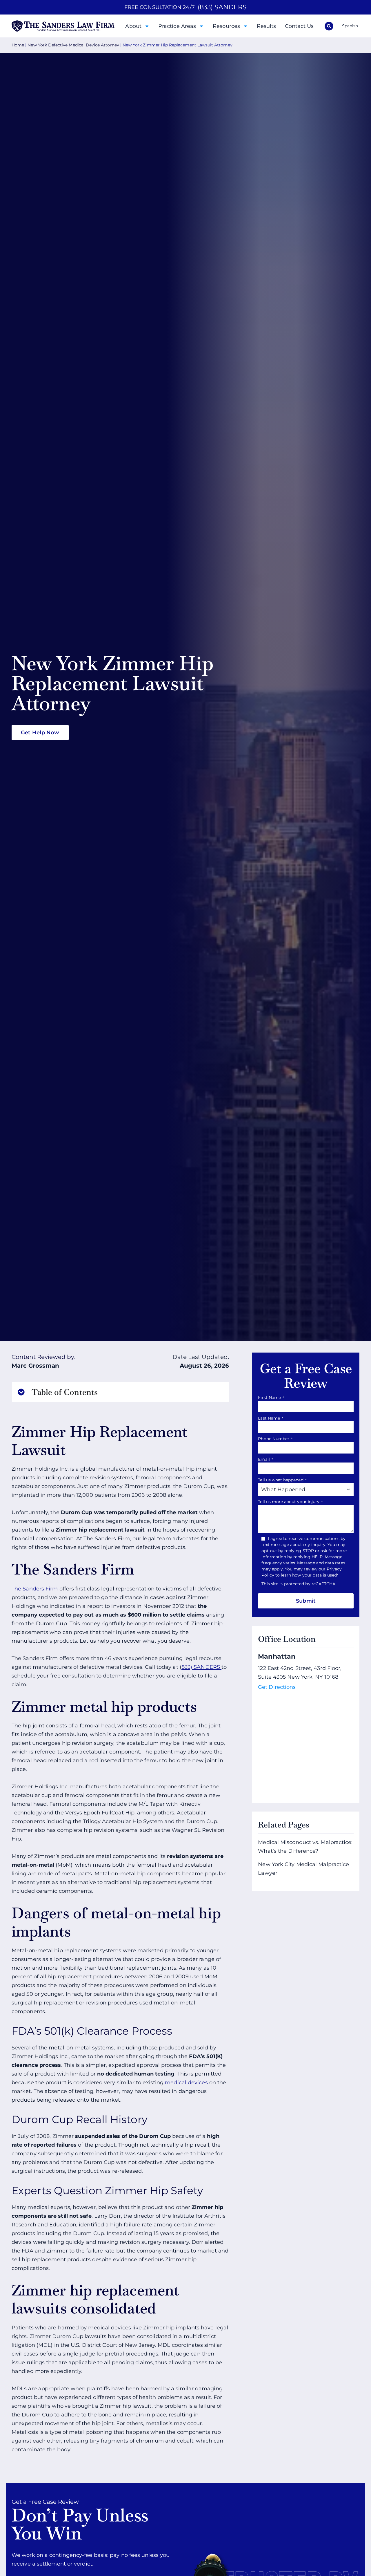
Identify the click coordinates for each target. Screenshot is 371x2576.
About (133, 26)
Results (267, 26)
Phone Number (275, 1439)
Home (18, 45)
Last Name (271, 1418)
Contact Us (299, 26)
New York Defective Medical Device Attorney (73, 45)
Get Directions (277, 1687)
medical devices (186, 2083)
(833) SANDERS (222, 7)
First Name (271, 1398)
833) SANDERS (201, 1667)
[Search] (329, 26)
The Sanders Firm (35, 1589)
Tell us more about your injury (290, 1502)
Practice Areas (177, 26)
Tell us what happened (282, 1480)
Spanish (350, 26)
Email (265, 1459)
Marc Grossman (35, 1366)
